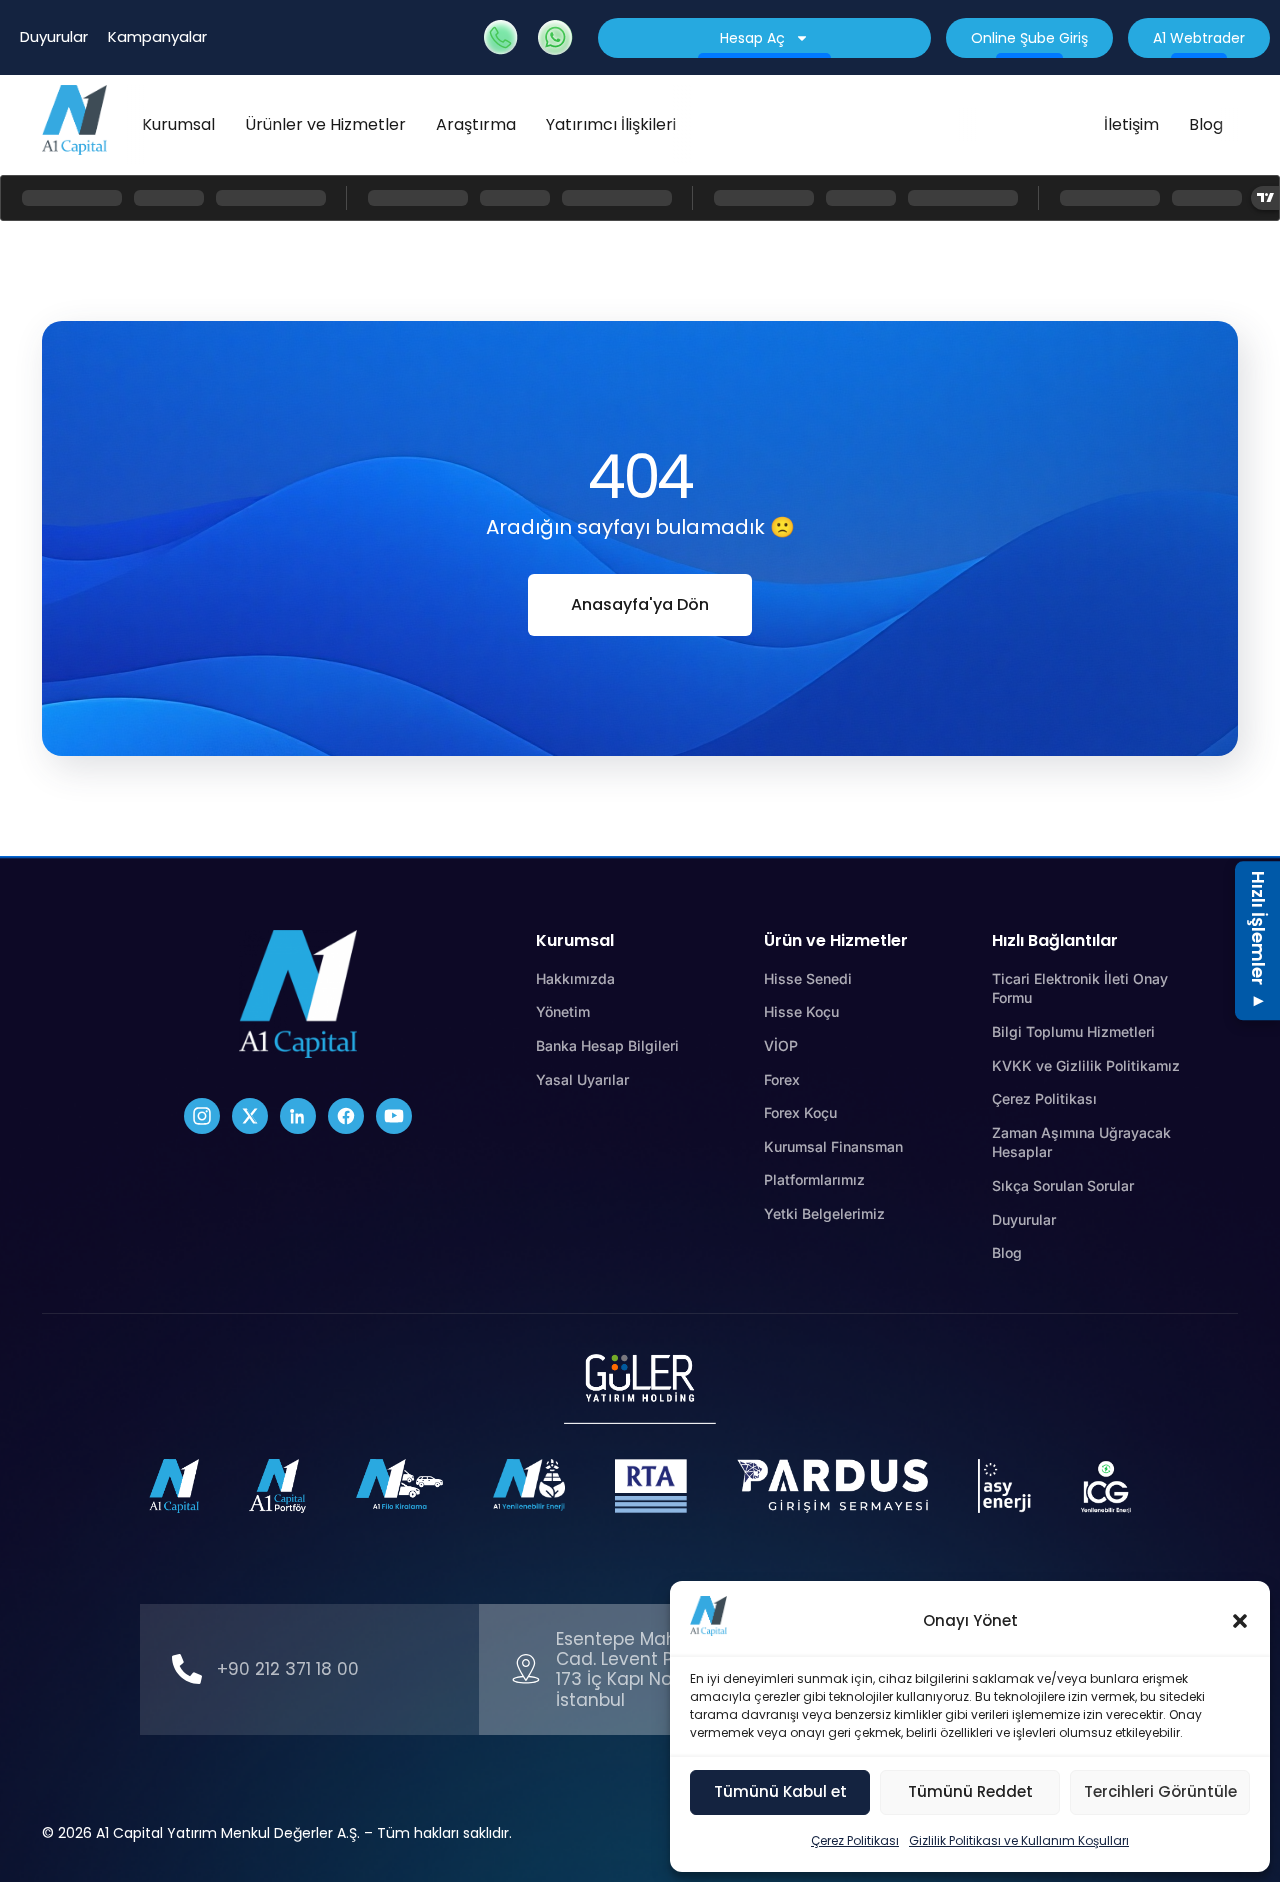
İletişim (1131, 124)
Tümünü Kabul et (780, 1791)
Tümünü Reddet (970, 1791)
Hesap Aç (752, 38)
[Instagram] (202, 1116)
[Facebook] (346, 1116)
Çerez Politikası (855, 1840)
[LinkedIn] (298, 1116)
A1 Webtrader (1199, 38)
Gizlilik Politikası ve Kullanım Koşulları (1019, 1840)
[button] (1240, 1621)
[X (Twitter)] (250, 1116)
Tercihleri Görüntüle (1160, 1791)
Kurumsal (178, 124)
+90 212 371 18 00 (288, 1669)
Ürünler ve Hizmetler (325, 124)
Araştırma (476, 124)
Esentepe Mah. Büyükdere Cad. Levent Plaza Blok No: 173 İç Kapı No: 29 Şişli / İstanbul (667, 1669)
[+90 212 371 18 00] (187, 1669)
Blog (1206, 124)
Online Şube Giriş (1029, 38)
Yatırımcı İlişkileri (611, 124)
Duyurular (54, 36)
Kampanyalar (157, 36)
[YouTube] (394, 1116)
